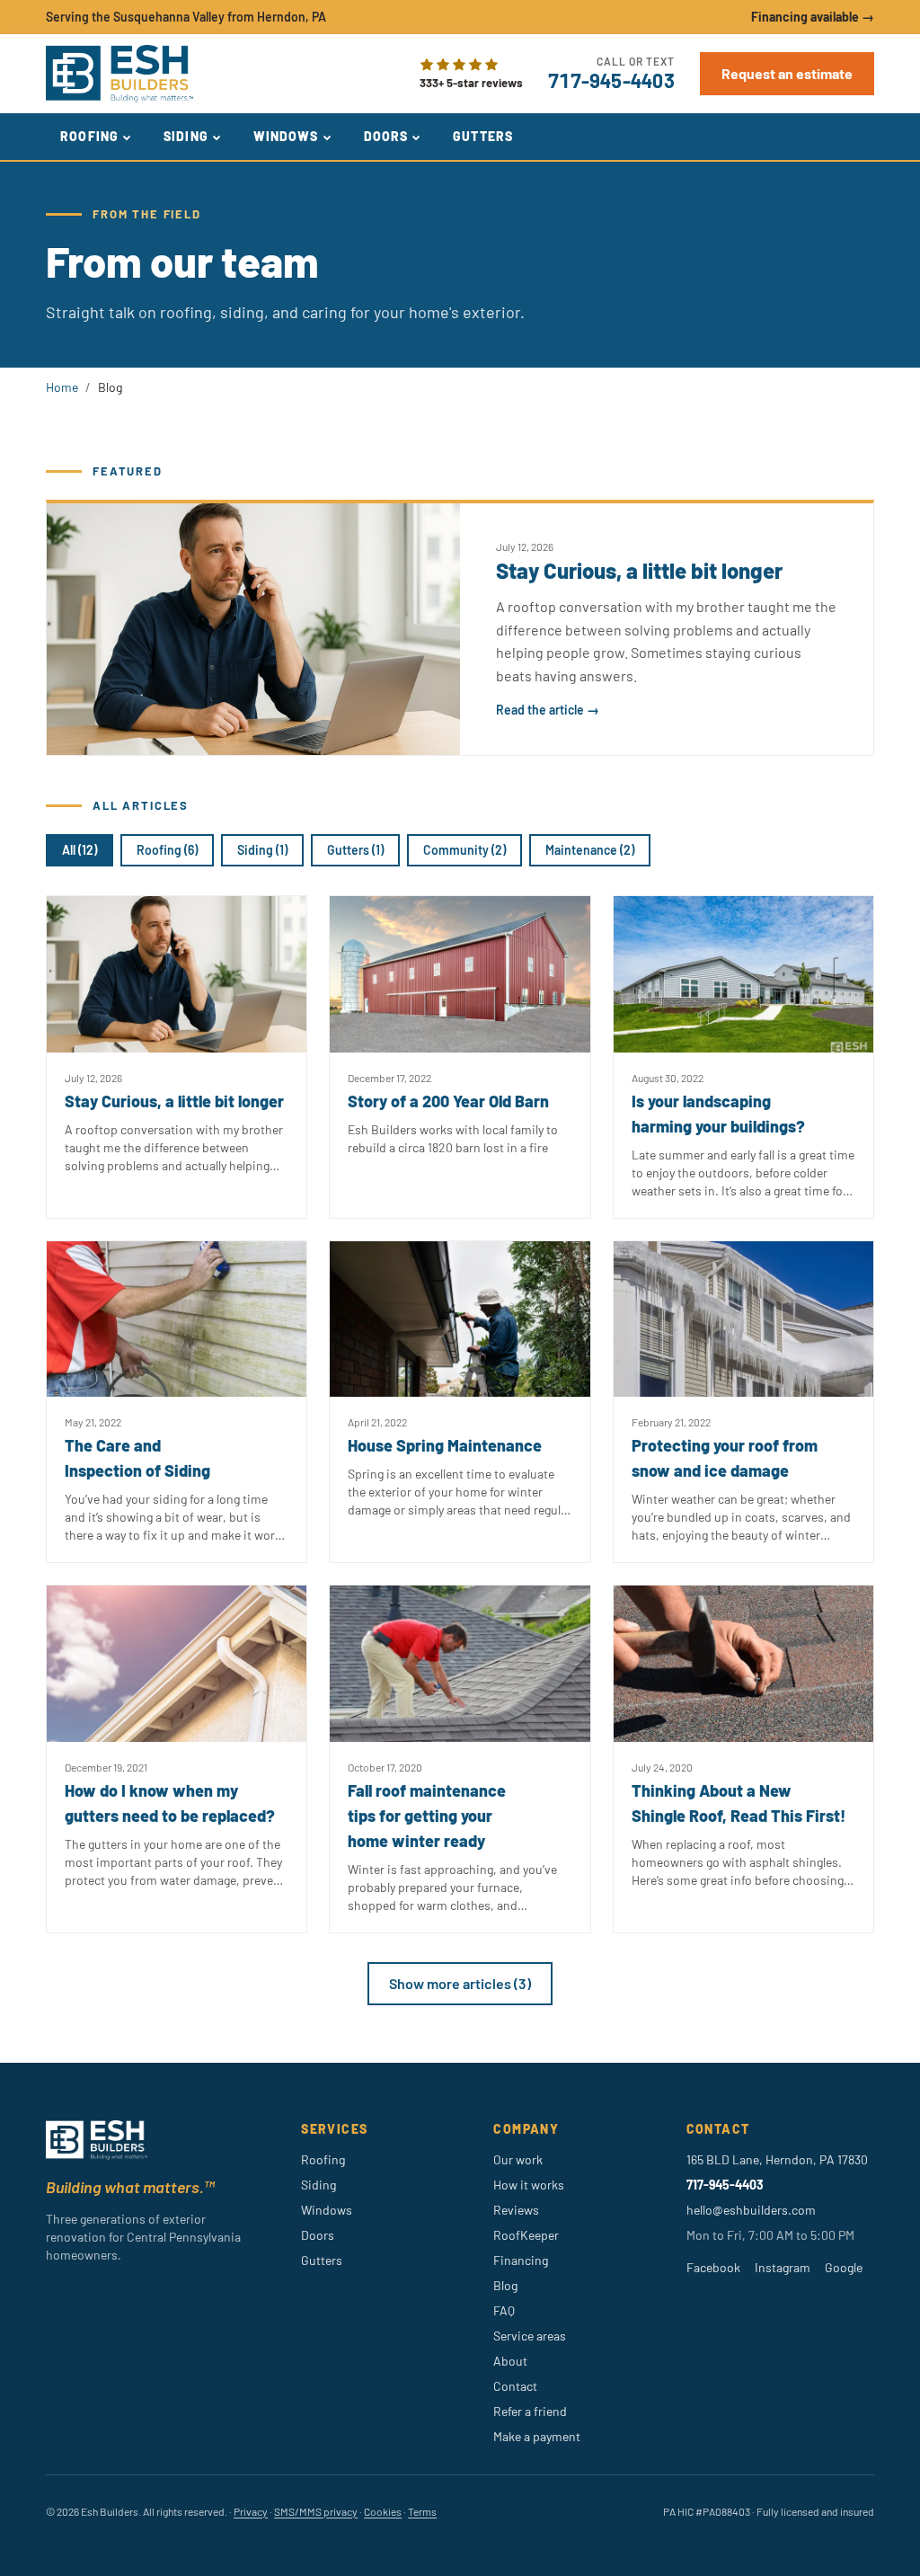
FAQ (504, 2310)
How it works (529, 2185)
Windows (286, 136)
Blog (505, 2285)
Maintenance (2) (590, 850)
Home (62, 387)
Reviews (516, 2210)
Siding (186, 136)
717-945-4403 (611, 80)
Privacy (251, 2511)
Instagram (783, 2267)
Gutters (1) (355, 850)
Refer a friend (530, 2411)
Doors (386, 136)
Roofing (89, 136)
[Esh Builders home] (119, 74)
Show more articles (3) (460, 1983)
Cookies (383, 2511)
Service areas (530, 2336)
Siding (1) (262, 850)
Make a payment (537, 2436)
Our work (518, 2159)
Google (844, 2267)
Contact (515, 2386)
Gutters (483, 136)
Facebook (713, 2267)
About (510, 2361)
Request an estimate (787, 73)
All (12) (80, 850)
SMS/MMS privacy (316, 2511)
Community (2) (464, 850)
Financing (521, 2260)
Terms (422, 2511)
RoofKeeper (526, 2235)
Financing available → (813, 17)
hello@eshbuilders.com (751, 2210)
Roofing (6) (167, 850)
